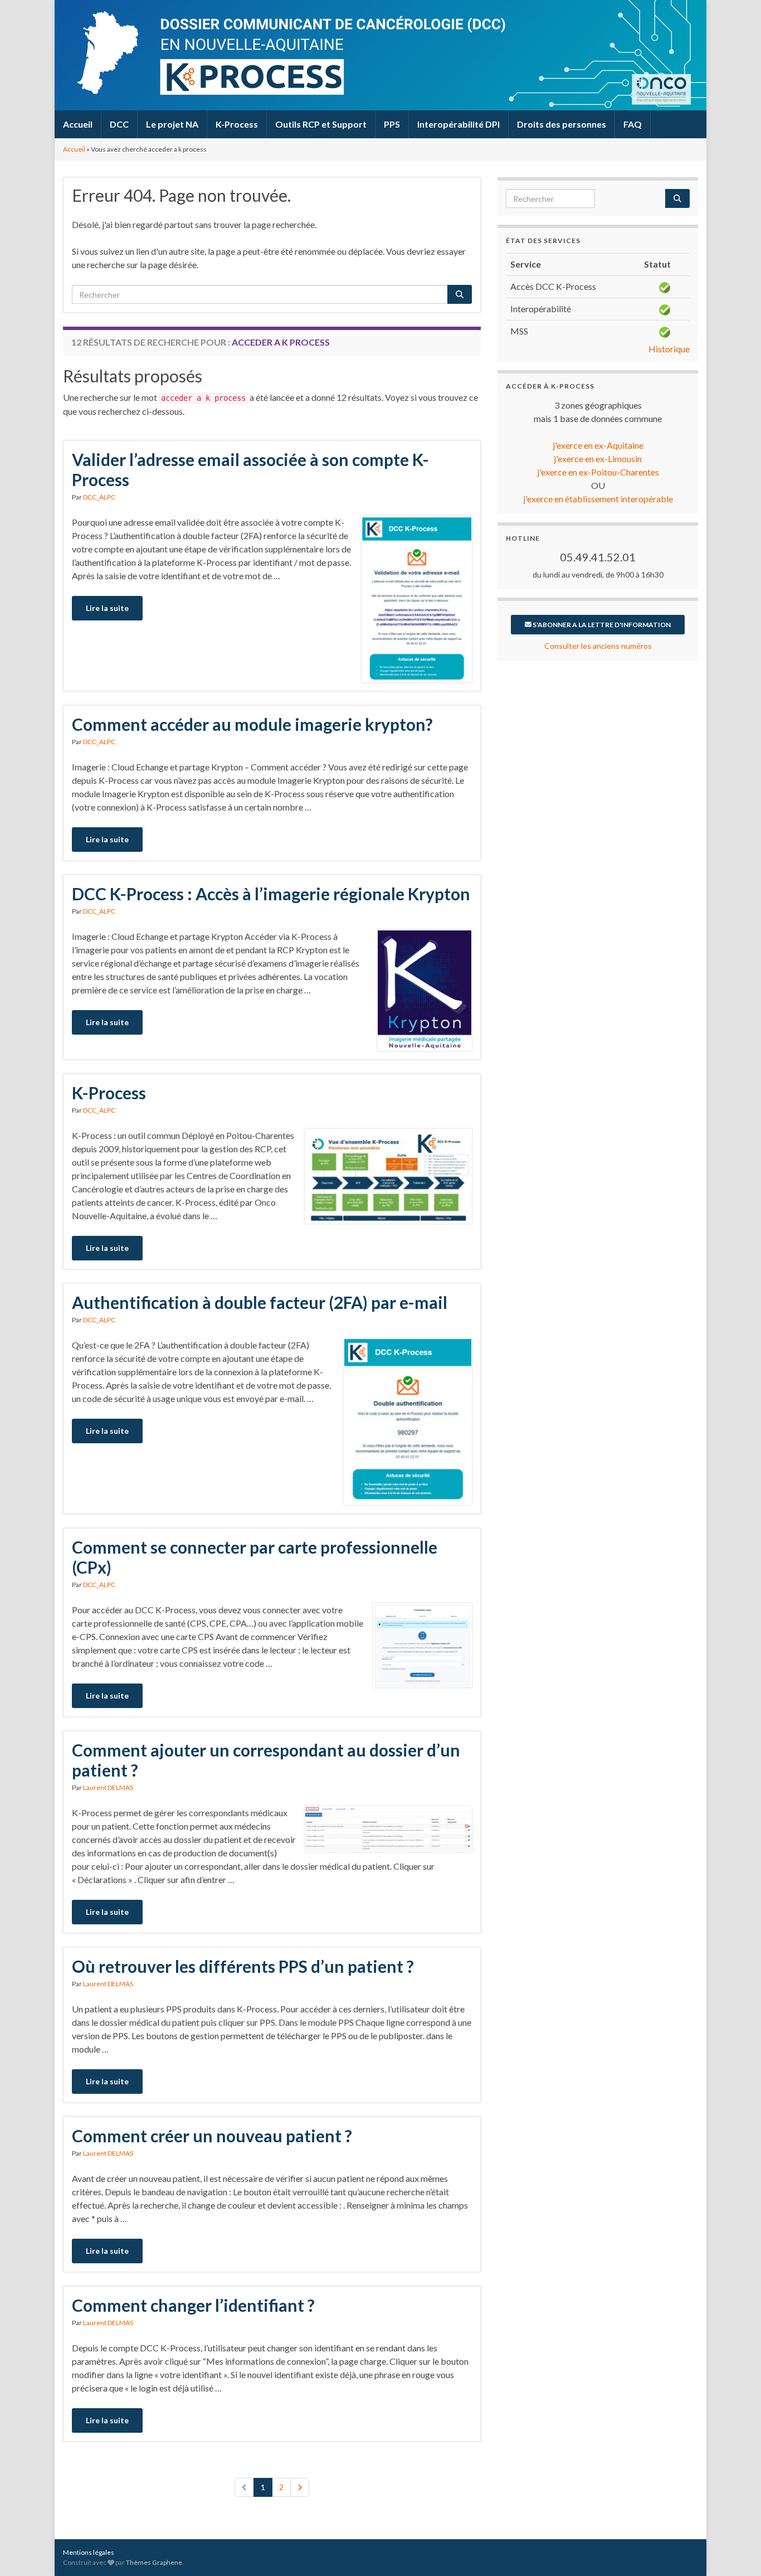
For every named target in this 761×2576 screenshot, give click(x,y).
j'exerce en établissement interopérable (598, 499)
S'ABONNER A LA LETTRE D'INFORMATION (601, 625)
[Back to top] (736, 2551)
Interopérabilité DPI (458, 124)
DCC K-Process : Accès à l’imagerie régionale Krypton (271, 894)
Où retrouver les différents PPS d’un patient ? (243, 1966)
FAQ (633, 124)
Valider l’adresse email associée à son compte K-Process (250, 469)
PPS (392, 124)
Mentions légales (89, 2552)
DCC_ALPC (99, 497)
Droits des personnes (562, 124)
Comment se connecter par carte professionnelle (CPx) (255, 1557)
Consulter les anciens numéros (598, 646)
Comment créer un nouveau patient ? (212, 2136)
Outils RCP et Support (321, 124)
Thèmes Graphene (154, 2562)
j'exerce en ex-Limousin (598, 459)
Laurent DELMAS (108, 1787)
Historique (669, 349)
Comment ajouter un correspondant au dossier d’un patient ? (266, 1760)
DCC (119, 124)
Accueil (78, 124)
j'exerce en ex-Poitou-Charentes (598, 472)
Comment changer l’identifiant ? (193, 2305)
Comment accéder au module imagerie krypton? (252, 724)
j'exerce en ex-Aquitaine (598, 445)
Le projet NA (172, 124)
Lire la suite (107, 608)
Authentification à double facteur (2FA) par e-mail (260, 1302)
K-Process (237, 124)
